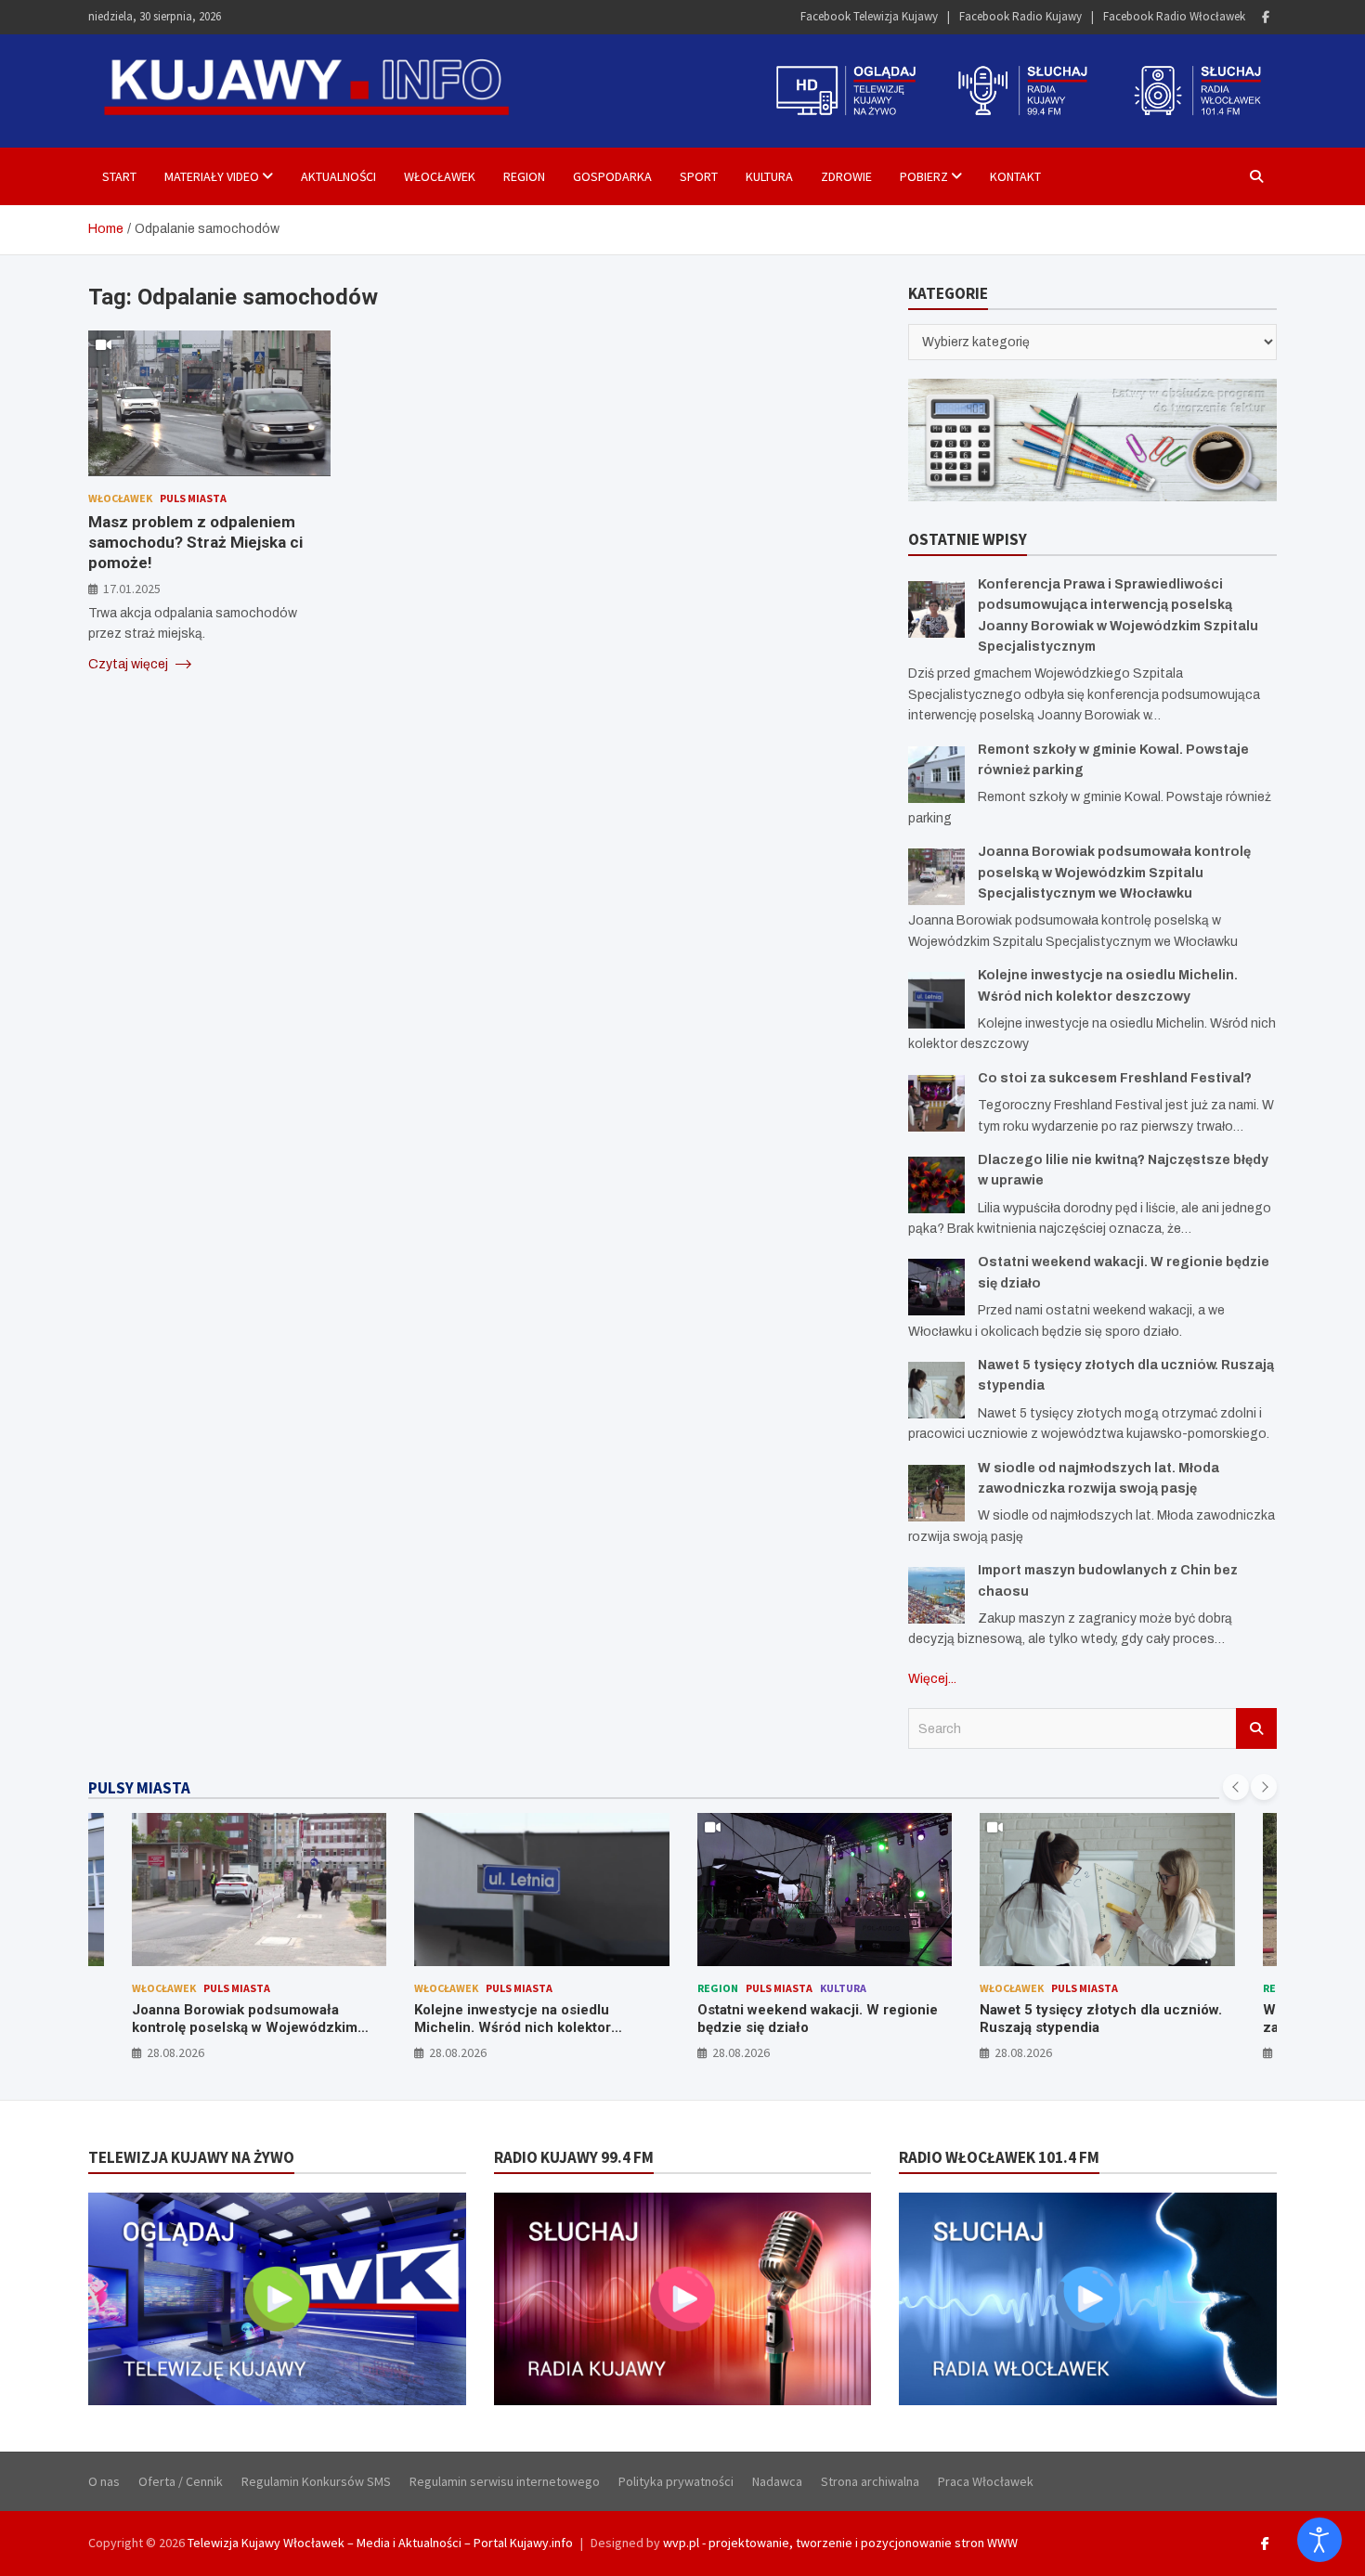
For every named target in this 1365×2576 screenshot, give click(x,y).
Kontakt (1015, 176)
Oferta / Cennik (181, 2481)
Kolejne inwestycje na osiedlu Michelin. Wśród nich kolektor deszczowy (349, 2028)
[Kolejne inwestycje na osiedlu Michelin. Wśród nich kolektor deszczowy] (936, 1000)
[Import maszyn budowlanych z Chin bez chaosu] (936, 1595)
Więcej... (932, 1679)
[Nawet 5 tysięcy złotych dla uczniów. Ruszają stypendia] (936, 1390)
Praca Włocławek (986, 2481)
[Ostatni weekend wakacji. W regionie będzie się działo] (936, 1287)
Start (119, 176)
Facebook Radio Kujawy (1020, 16)
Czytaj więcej (130, 663)
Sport (699, 176)
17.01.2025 (132, 588)
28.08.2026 (294, 2052)
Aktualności (338, 176)
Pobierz (924, 176)
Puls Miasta (193, 497)
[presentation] (1236, 1787)
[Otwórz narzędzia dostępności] (1319, 2540)
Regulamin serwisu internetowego (505, 2481)
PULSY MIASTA (139, 1788)
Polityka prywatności (676, 2481)
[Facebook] (1266, 17)
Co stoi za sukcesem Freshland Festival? (1115, 1078)
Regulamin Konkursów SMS (316, 2481)
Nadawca (777, 2481)
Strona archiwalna (870, 2481)
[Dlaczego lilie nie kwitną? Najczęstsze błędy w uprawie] (936, 1185)
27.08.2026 (1143, 2052)
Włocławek (440, 176)
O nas (104, 2481)
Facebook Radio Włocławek (1174, 16)
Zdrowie (846, 176)
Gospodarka (612, 176)
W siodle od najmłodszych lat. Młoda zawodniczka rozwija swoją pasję (1220, 2019)
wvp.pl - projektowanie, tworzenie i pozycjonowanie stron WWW (840, 2543)
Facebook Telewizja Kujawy (869, 16)
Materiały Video (212, 176)
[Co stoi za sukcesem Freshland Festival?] (936, 1103)
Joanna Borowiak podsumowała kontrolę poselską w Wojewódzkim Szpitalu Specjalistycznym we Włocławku (1114, 873)
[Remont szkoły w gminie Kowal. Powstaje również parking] (936, 775)
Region (524, 176)
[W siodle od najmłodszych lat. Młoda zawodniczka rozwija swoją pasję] (936, 1493)
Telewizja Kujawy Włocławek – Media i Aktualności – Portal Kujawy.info (380, 2543)
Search (1256, 1728)
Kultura (769, 176)
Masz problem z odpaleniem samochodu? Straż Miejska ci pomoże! (195, 542)
